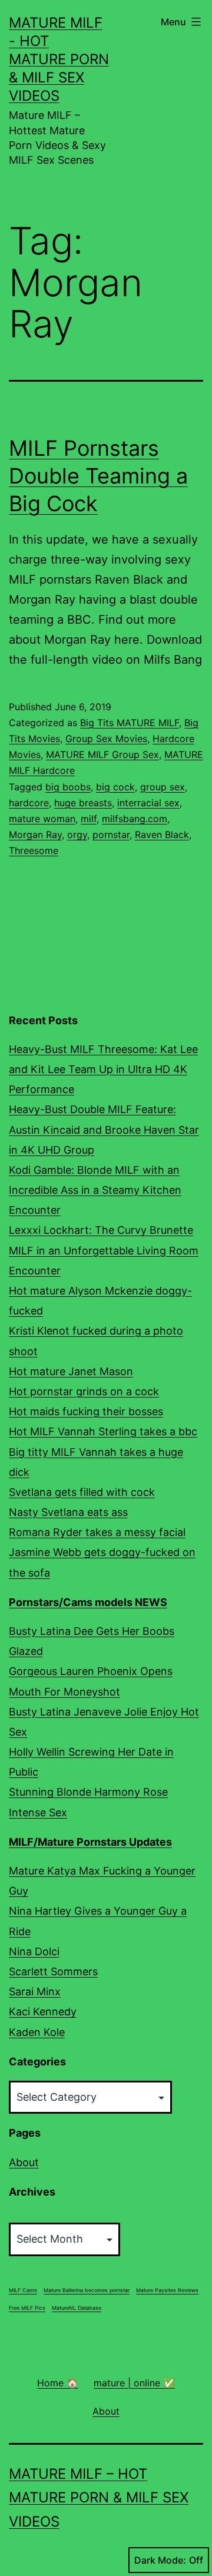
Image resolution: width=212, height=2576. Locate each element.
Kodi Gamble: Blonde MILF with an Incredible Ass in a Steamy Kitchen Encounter (95, 1190)
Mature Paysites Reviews (167, 2290)
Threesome (34, 850)
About (24, 2162)
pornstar (111, 835)
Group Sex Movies (106, 739)
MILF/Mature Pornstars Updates (90, 1842)
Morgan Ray (35, 835)
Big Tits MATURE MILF (130, 723)
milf (89, 819)
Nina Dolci (34, 1951)
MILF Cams (23, 2290)
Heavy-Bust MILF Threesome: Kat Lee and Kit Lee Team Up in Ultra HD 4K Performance (103, 1069)
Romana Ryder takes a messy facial (97, 1532)
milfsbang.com (135, 819)
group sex (163, 787)
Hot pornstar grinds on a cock (84, 1391)
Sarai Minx (35, 1991)
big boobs (68, 787)
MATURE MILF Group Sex (102, 754)
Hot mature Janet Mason (71, 1371)
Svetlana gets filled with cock (82, 1492)
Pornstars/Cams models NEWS (88, 1602)
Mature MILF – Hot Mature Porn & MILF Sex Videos (99, 2498)
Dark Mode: (160, 2560)
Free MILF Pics (27, 2308)
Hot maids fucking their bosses (86, 1411)
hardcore (29, 803)
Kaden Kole (37, 2032)
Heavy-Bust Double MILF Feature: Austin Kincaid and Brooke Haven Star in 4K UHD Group (104, 1129)
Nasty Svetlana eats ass (68, 1512)
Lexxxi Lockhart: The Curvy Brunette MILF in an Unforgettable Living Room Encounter (104, 1250)
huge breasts (83, 803)
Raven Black (162, 835)
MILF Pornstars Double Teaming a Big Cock (98, 476)
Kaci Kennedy (43, 2012)
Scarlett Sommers (53, 1971)
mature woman (42, 819)
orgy (77, 835)
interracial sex (148, 803)
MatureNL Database (77, 2308)
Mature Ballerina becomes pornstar (87, 2290)
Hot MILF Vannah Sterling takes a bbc (103, 1431)
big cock (115, 787)
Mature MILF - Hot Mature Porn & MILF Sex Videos (59, 59)
